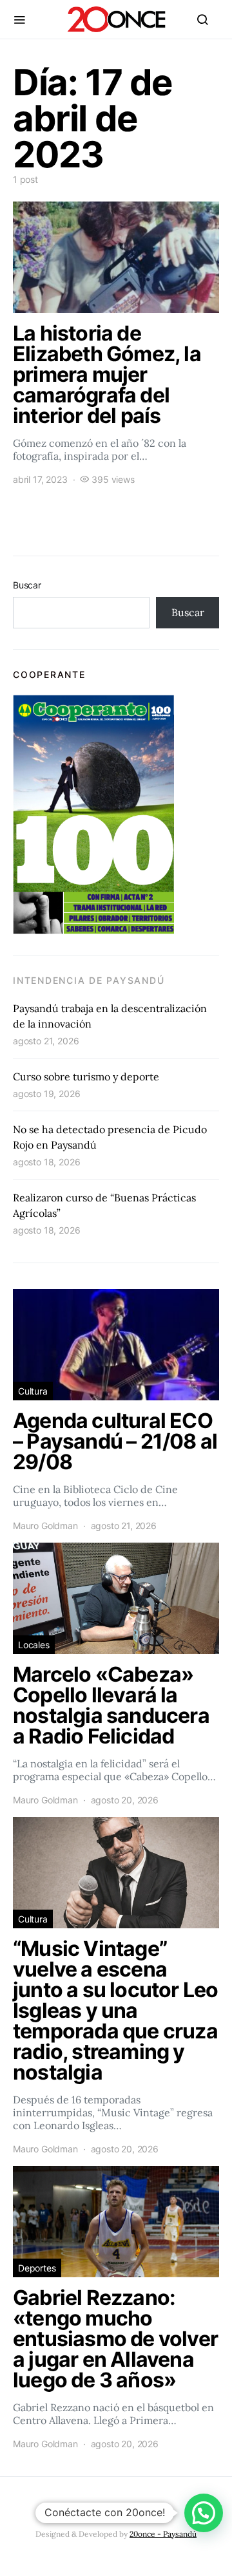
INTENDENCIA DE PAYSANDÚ (89, 980)
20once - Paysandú (163, 2534)
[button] (204, 2513)
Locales (34, 1645)
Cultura (33, 1391)
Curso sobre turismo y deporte (86, 1076)
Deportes (37, 2268)
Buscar (27, 585)
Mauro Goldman (45, 1526)
